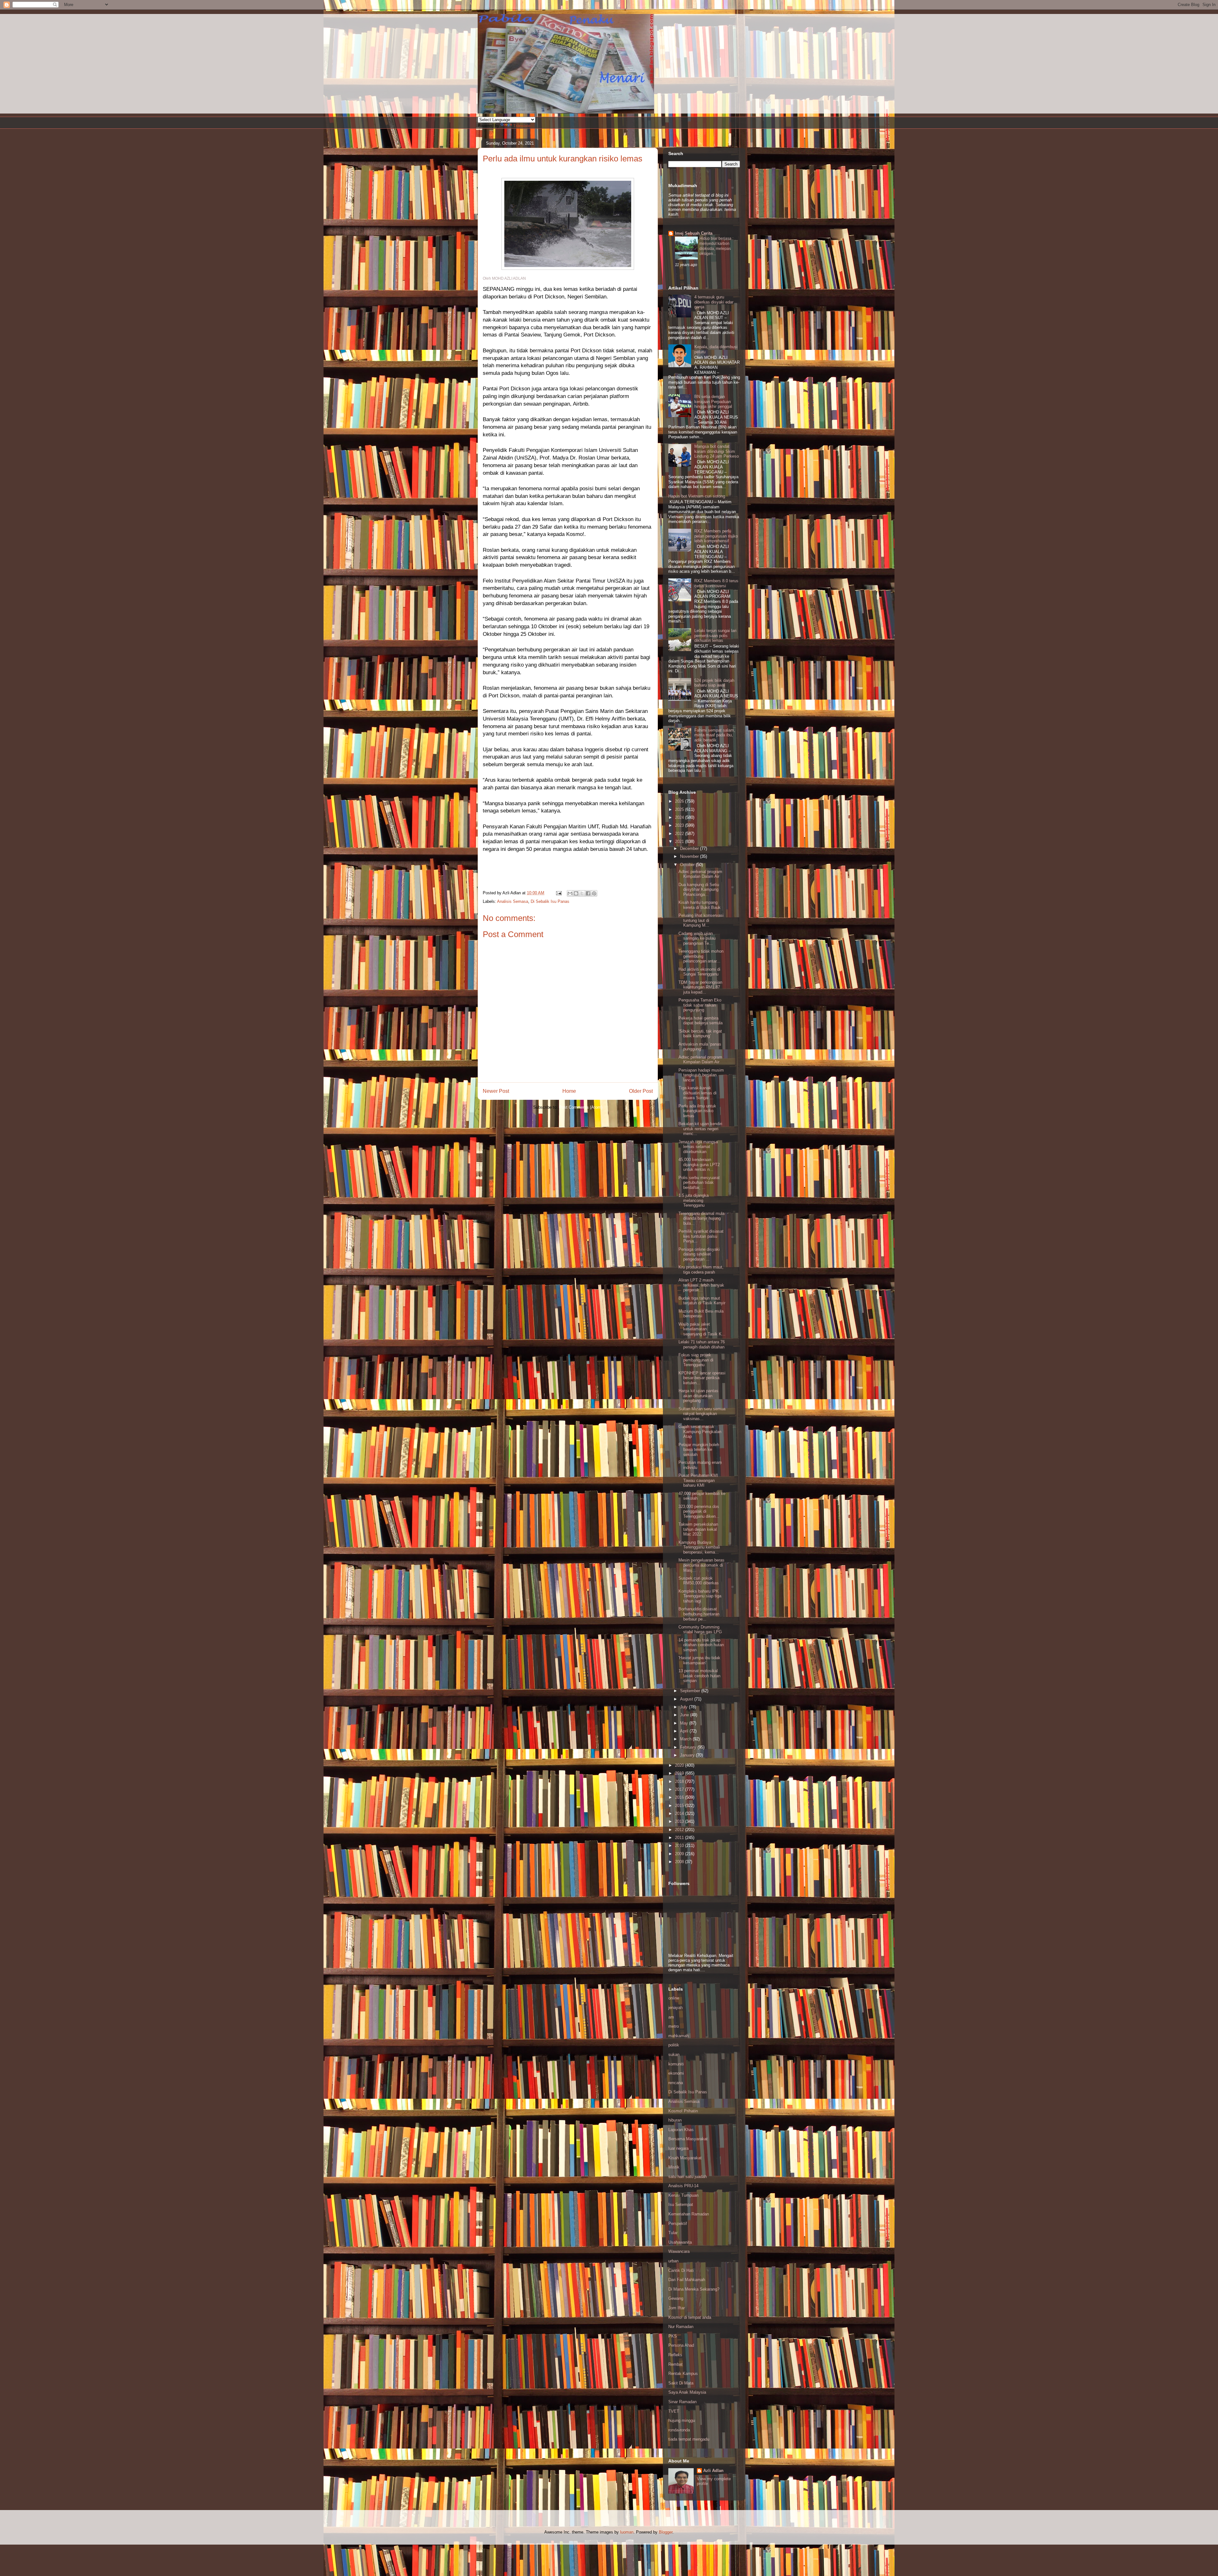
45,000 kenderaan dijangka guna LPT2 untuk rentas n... (699, 1164)
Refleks (675, 2355)
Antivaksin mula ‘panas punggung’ (700, 1047)
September (691, 1691)
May (685, 1723)
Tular (673, 2233)
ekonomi (676, 2073)
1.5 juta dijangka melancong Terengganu (694, 1200)
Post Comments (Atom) (581, 1107)
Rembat (675, 2364)
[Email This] (570, 893)
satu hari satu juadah (688, 2177)
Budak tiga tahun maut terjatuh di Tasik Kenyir (702, 1301)
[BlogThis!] (576, 893)
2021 (680, 841)
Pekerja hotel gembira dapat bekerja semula (701, 1021)
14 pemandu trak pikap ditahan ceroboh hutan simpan (701, 1645)
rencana (676, 2083)
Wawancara (679, 2251)
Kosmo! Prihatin (683, 2111)
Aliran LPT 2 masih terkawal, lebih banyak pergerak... (701, 1285)
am (671, 2017)
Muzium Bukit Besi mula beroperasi (701, 1314)
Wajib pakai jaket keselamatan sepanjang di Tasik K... (702, 1329)
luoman (627, 2532)
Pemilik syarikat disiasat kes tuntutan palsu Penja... (701, 1236)
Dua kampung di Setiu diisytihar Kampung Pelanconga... (699, 890)
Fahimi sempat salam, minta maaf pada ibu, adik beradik (715, 735)
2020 (680, 1765)
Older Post (641, 1091)
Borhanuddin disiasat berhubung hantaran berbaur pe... (699, 1614)
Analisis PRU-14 (683, 2186)
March (686, 1739)
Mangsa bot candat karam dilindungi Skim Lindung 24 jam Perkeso (717, 451)
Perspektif (678, 2224)
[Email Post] (558, 893)
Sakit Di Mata (681, 2383)
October (688, 865)
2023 (680, 825)
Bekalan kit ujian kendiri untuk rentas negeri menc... (700, 1129)
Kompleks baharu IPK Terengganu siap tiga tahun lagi (700, 1596)
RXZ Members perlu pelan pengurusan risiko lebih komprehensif (716, 536)
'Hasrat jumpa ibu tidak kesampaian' (699, 1660)
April (685, 1731)
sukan (674, 2054)
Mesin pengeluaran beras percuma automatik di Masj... (701, 1565)
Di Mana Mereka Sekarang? (694, 2289)
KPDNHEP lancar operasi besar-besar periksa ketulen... (702, 1378)
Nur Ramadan (681, 2327)
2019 (680, 1773)
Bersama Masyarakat (688, 2139)
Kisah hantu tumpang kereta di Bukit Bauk (700, 905)
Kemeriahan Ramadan (689, 2214)
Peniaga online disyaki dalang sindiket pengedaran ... (699, 1254)
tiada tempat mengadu (689, 2439)
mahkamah (678, 2036)
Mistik (674, 2167)
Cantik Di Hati (681, 2270)
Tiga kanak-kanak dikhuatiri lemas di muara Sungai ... (697, 1093)
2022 (680, 834)
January (688, 1755)
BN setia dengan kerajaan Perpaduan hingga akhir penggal (713, 401)
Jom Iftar (677, 2308)
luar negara (678, 2148)
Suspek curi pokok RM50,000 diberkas (699, 1581)
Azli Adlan (713, 2471)
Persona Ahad (681, 2345)
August (687, 1699)
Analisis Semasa (513, 901)
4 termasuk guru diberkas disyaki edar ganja (714, 302)
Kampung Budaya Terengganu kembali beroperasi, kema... (699, 1547)
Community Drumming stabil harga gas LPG (700, 1630)
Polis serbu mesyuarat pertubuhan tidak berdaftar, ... (699, 1183)
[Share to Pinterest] (594, 893)
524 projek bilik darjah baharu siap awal (714, 683)
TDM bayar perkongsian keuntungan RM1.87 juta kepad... (700, 987)
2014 (680, 1813)
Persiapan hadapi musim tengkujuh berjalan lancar (701, 1075)
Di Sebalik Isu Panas (550, 901)
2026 (680, 801)
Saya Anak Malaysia (687, 2392)
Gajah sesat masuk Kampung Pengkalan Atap (700, 1431)
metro (674, 2026)
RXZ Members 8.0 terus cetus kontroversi (716, 583)
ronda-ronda (679, 2430)
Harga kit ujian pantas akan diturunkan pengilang (698, 1396)
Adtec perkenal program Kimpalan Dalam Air (700, 874)
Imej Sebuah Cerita (694, 233)
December (690, 848)
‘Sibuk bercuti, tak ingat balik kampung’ (700, 1034)
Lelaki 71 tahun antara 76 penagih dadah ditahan (702, 1344)
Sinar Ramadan (682, 2402)
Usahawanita (680, 2242)
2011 (680, 1838)
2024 (680, 817)
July (684, 1707)
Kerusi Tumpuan (683, 2195)
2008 (680, 1862)
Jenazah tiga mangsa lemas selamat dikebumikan (698, 1147)
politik (674, 2045)
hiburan (675, 2120)
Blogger (666, 2532)
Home (569, 1091)
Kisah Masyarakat (685, 2158)
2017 (680, 1789)
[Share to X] (582, 893)
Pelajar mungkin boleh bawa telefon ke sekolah (699, 1450)
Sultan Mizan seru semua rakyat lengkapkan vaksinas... (702, 1414)
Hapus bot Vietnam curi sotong (697, 496)
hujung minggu (682, 2420)
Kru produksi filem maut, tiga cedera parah (701, 1270)
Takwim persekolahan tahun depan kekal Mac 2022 (698, 1529)
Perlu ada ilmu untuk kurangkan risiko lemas (563, 159)
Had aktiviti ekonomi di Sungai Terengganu (699, 972)
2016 (680, 1797)
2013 (680, 1821)
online (674, 1998)
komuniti (676, 2064)
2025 (680, 809)
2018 (680, 1781)
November (690, 856)
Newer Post (496, 1091)
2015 (680, 1806)
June (685, 1715)
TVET (674, 2411)
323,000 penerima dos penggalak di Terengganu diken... (699, 1511)
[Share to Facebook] (588, 893)
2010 (680, 1846)
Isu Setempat (681, 2204)
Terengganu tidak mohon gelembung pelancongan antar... (701, 956)
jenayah (675, 2008)
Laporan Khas (681, 2130)
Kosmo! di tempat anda (690, 2317)
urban (673, 2261)
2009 (680, 1854)
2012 (680, 1830)
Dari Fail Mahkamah (687, 2280)
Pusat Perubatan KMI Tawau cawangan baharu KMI (698, 1480)
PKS (673, 2336)
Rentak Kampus (683, 2374)
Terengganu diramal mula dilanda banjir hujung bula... (701, 1218)
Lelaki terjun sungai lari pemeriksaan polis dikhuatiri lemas (715, 636)
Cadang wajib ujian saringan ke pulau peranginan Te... (697, 938)
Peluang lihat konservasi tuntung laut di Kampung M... (701, 920)
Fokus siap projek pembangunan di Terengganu (696, 1360)
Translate (522, 126)
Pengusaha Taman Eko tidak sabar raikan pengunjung (700, 1005)
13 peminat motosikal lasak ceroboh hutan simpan (699, 1676)
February (689, 1747)
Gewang (676, 2298)
